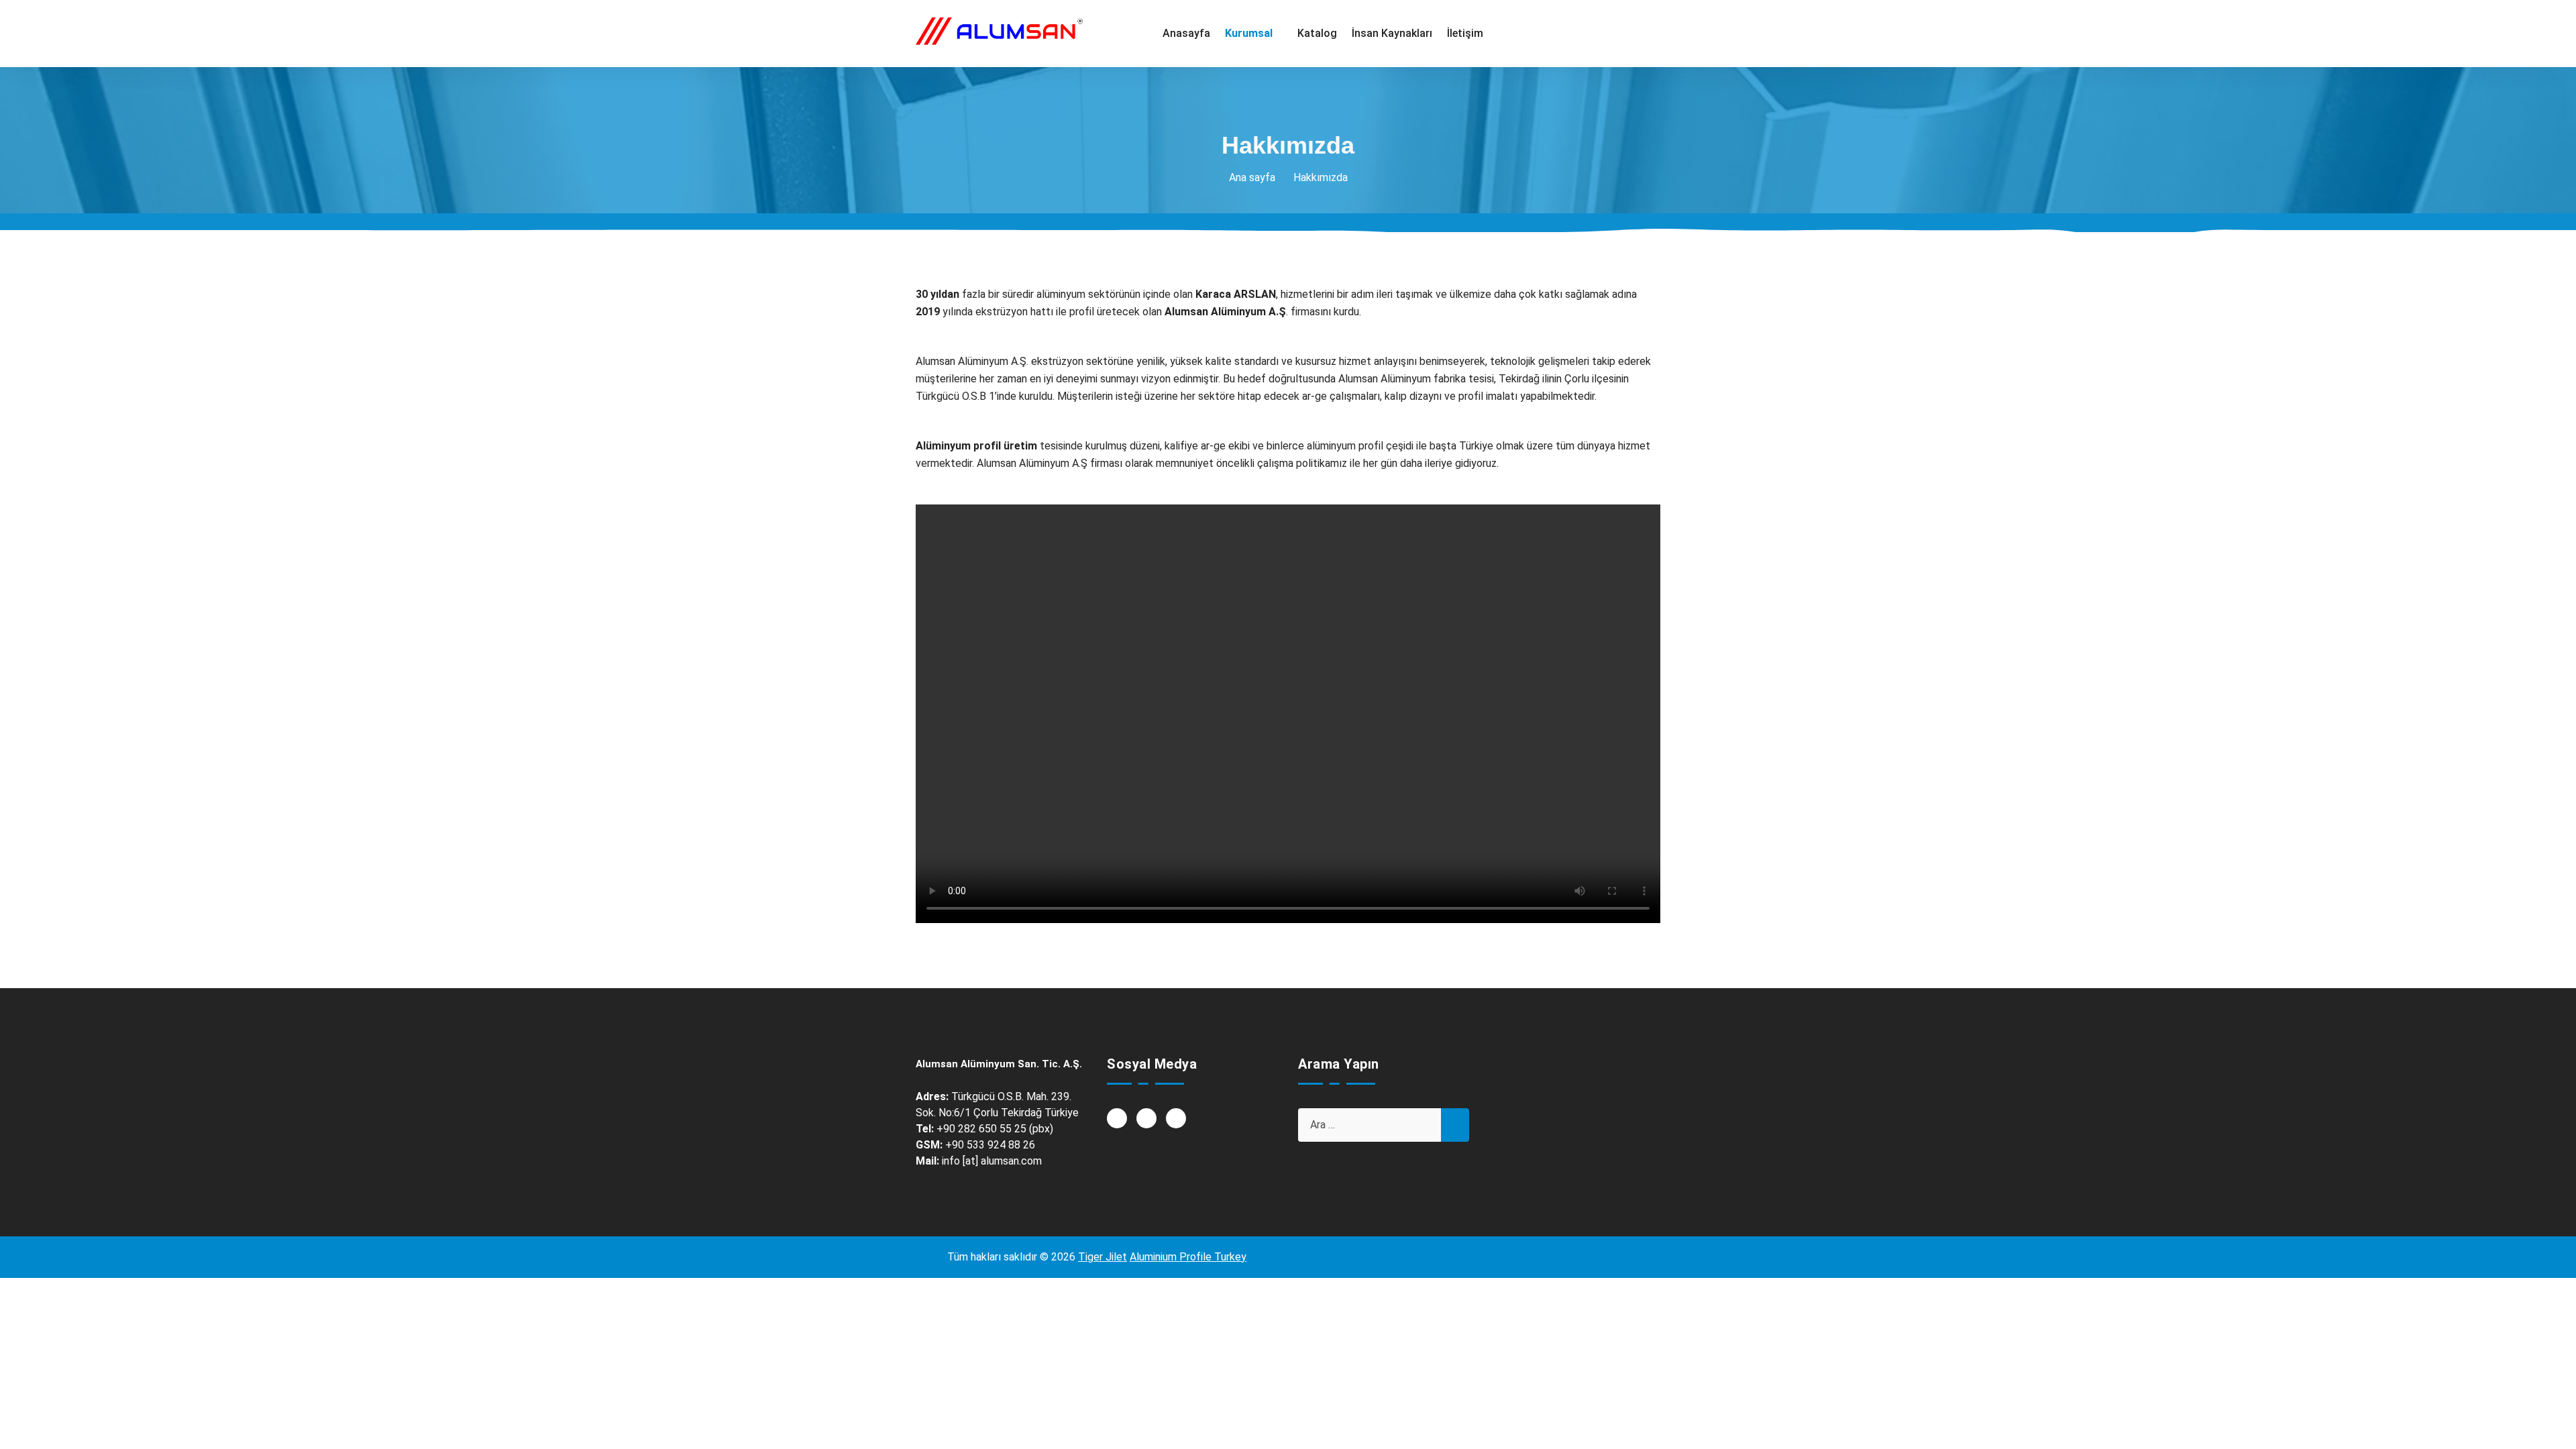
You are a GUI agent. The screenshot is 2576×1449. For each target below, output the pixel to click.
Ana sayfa (1252, 177)
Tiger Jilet (1103, 1257)
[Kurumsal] (1254, 34)
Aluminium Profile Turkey (1188, 1257)
